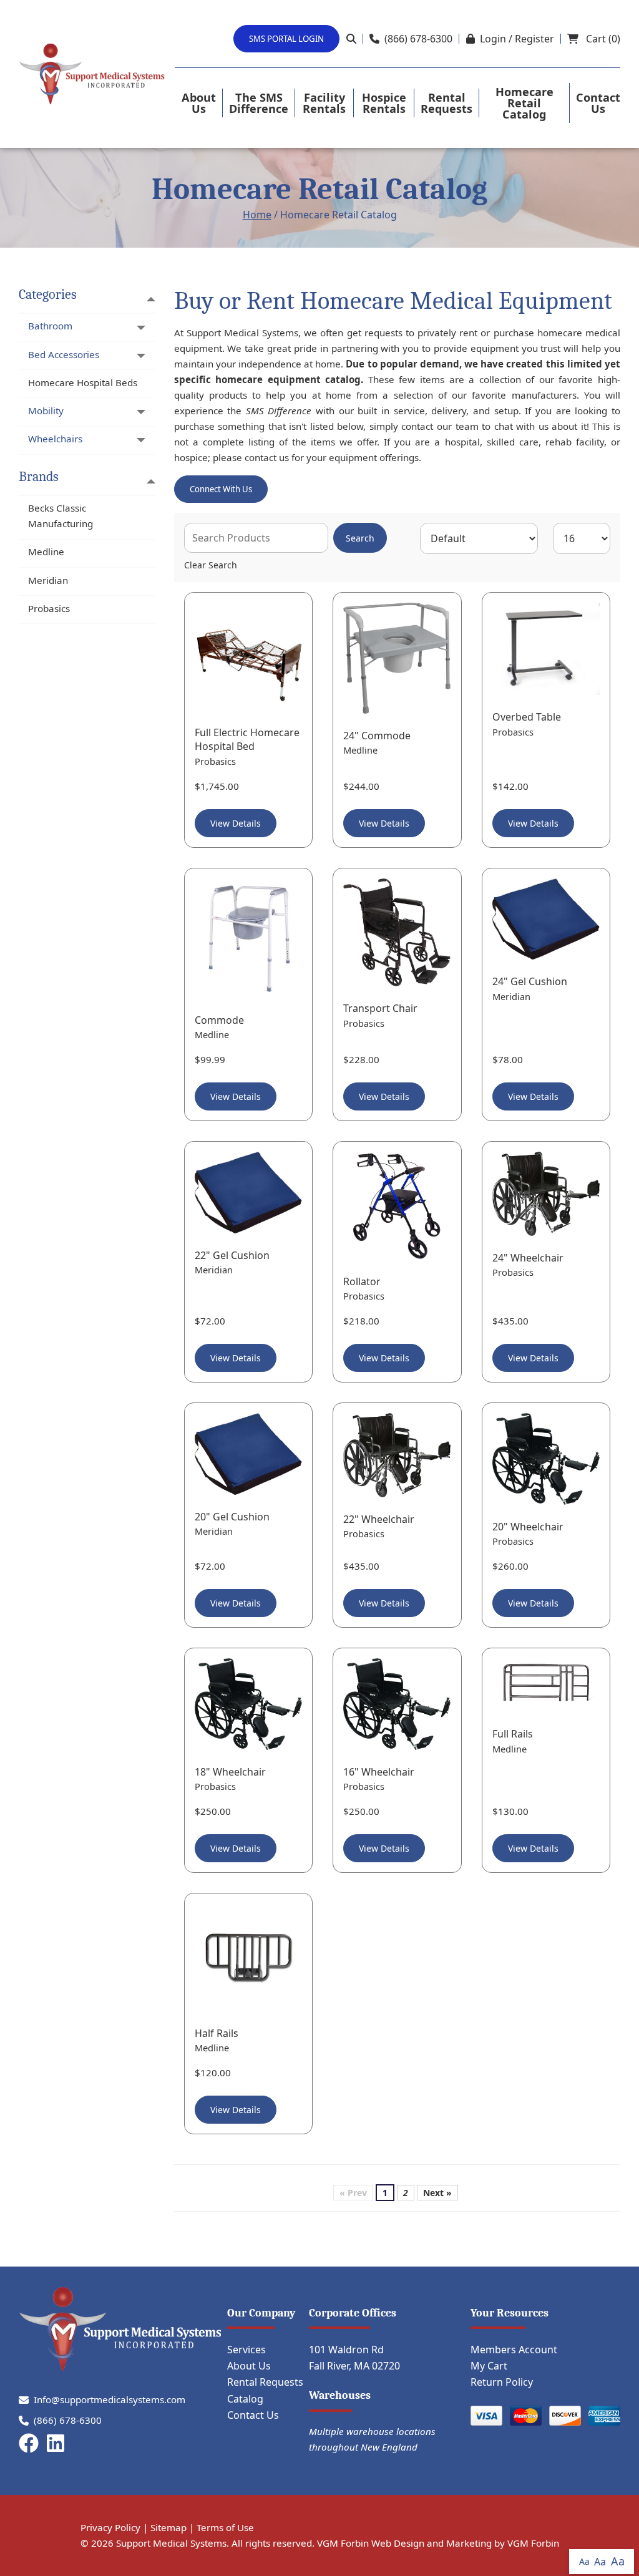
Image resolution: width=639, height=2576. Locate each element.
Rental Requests (446, 103)
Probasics (49, 608)
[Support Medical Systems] (92, 74)
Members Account (514, 2350)
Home (257, 215)
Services (246, 2350)
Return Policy (502, 2382)
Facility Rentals (324, 103)
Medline (46, 552)
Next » (437, 2193)
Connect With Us (221, 489)
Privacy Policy (110, 2527)
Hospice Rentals (384, 103)
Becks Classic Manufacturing (61, 516)
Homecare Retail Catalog (524, 103)
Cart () (602, 39)
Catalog (245, 2399)
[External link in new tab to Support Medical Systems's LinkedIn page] (58, 2444)
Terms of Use (225, 2527)
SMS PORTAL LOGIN (286, 39)
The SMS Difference (259, 103)
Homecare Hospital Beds (83, 382)
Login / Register (517, 39)
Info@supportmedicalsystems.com (110, 2399)
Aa (584, 2561)
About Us (199, 103)
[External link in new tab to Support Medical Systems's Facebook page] (31, 2444)
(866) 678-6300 (418, 39)
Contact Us (598, 103)
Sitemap (168, 2527)
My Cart (489, 2366)
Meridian (48, 580)
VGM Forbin (533, 2543)
